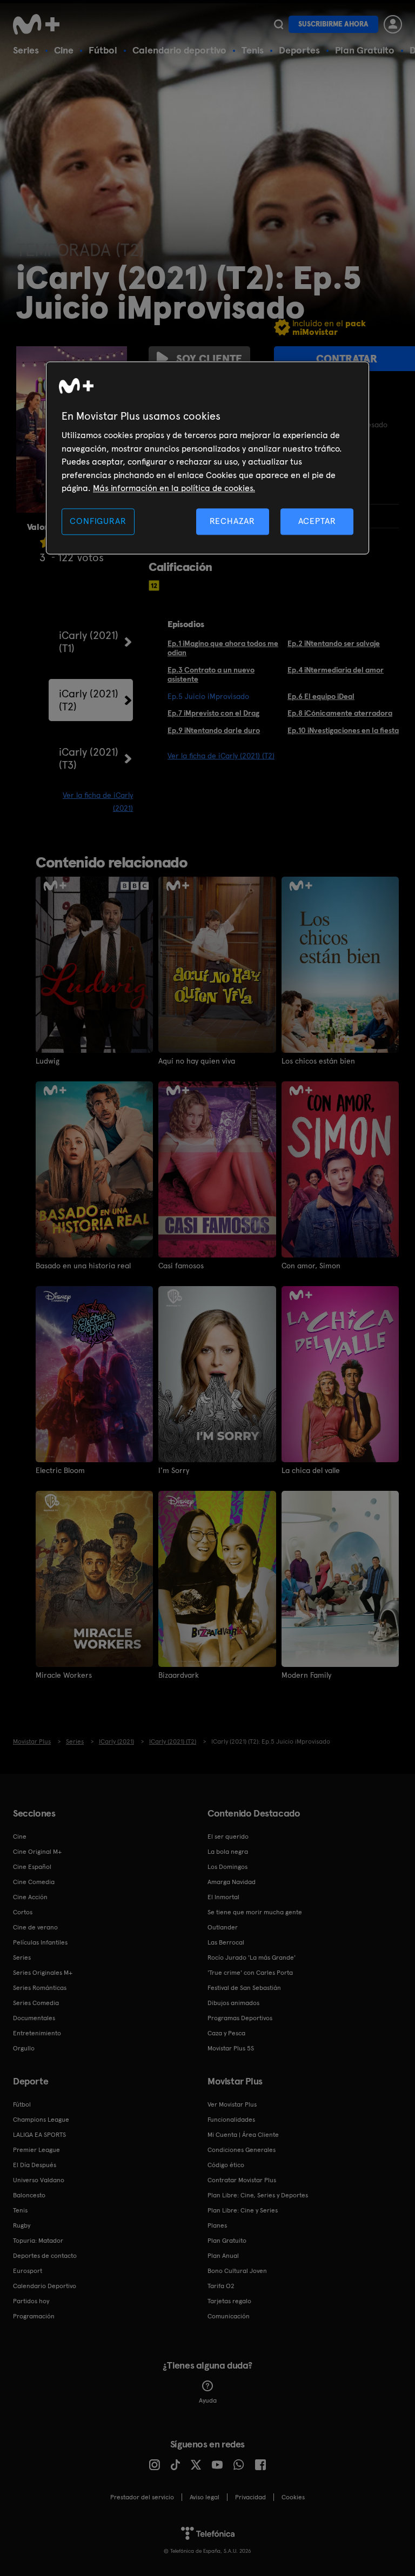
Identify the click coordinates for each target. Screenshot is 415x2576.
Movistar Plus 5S (231, 2048)
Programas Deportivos (240, 2018)
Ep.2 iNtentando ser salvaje (334, 643)
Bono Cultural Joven (237, 2271)
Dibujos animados (233, 2003)
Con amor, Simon (311, 1266)
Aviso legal (205, 2497)
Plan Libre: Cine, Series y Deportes (258, 2195)
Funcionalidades (231, 2120)
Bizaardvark (179, 1675)
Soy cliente (209, 359)
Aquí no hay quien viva (197, 1061)
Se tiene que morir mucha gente (255, 1912)
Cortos (23, 1912)
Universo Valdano (39, 2180)
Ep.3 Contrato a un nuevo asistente (211, 674)
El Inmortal (223, 1897)
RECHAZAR (232, 522)
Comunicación (229, 2316)
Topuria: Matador (38, 2241)
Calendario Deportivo (45, 2286)
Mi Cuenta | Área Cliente (243, 2135)
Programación (34, 2316)
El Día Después (35, 2165)
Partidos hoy (31, 2301)
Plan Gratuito (365, 50)
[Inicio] (40, 24)
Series (26, 50)
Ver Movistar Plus (232, 2104)
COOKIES (293, 2497)
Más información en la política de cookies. (174, 488)
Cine (64, 50)
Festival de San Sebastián (244, 1988)
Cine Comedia (34, 1882)
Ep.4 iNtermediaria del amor (336, 670)
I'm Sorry (174, 1470)
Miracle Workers (64, 1675)
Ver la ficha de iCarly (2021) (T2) (221, 756)
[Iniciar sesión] (393, 24)
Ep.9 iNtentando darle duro (214, 730)
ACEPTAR (317, 522)
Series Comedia (36, 2003)
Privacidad (250, 2497)
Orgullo (24, 2048)
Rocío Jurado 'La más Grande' (252, 1958)
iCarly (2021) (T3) (89, 758)
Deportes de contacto (45, 2256)
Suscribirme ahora (333, 24)
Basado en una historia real (83, 1266)
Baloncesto (29, 2195)
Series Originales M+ (43, 1973)
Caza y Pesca (226, 2033)
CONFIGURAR (98, 522)
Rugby (22, 2225)
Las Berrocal (226, 1942)
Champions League (41, 2120)
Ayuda (208, 2400)
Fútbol (103, 50)
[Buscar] (279, 24)
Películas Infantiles (40, 1942)
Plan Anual (223, 2256)
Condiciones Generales (242, 2150)
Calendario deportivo (179, 50)
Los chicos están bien (318, 1061)
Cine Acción (30, 1897)
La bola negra (228, 1852)
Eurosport (28, 2271)
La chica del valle (311, 1470)
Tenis (253, 50)
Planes (217, 2225)
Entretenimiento (37, 2033)
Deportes (299, 50)
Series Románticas (40, 1988)
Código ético (226, 2165)
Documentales (34, 2018)
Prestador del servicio (142, 2497)
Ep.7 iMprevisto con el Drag (213, 713)
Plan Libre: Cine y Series (243, 2210)
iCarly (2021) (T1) (89, 642)
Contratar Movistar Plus (242, 2180)
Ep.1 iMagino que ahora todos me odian (223, 648)
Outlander (223, 1927)
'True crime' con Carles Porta (250, 1973)
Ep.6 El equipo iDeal (321, 696)
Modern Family (306, 1675)
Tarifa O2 (221, 2286)
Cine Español (32, 1867)
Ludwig (48, 1061)
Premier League (36, 2150)
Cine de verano (35, 1927)
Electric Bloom (60, 1470)
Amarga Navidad (232, 1882)
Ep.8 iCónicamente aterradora (340, 713)
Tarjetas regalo (229, 2301)
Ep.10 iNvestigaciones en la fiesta (343, 730)
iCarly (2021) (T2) (89, 700)
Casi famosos (181, 1266)
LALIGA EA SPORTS (39, 2135)
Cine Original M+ (37, 1852)
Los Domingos (227, 1867)
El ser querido (228, 1837)
